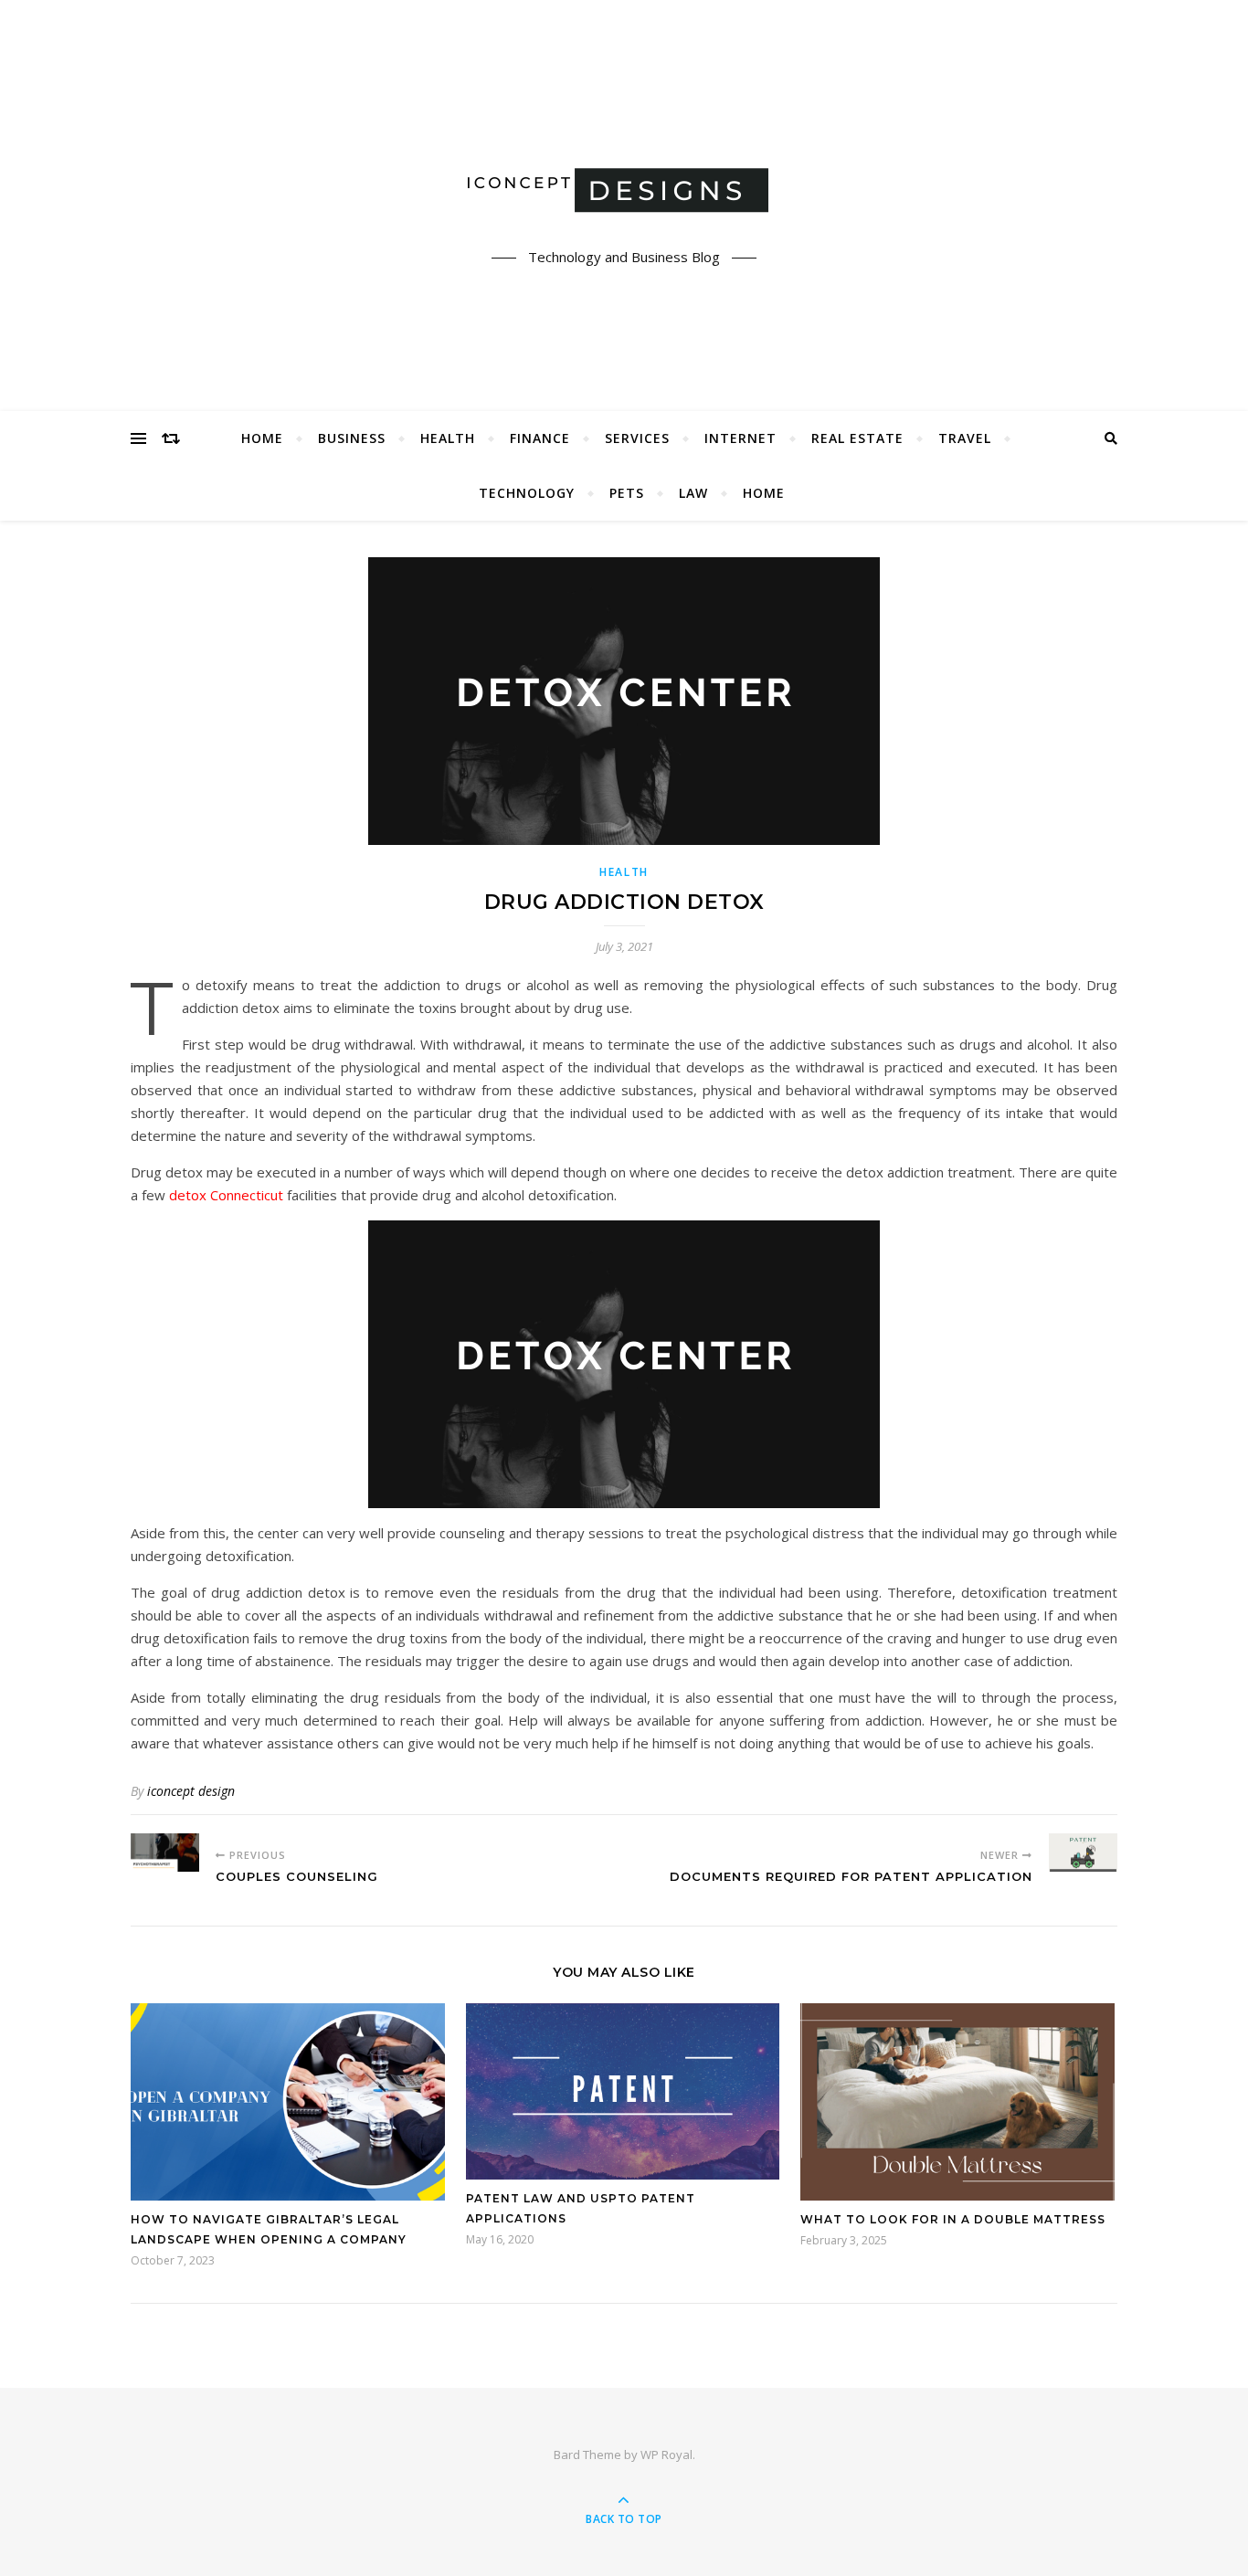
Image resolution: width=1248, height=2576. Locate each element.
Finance (540, 438)
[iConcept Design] (624, 190)
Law (693, 493)
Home (262, 438)
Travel (965, 438)
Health (448, 438)
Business (352, 438)
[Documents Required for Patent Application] (1083, 1853)
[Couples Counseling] (165, 1853)
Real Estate (857, 438)
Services (637, 438)
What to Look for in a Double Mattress (953, 2219)
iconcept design (191, 1791)
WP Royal (666, 2455)
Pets (627, 493)
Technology (527, 493)
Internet (740, 438)
